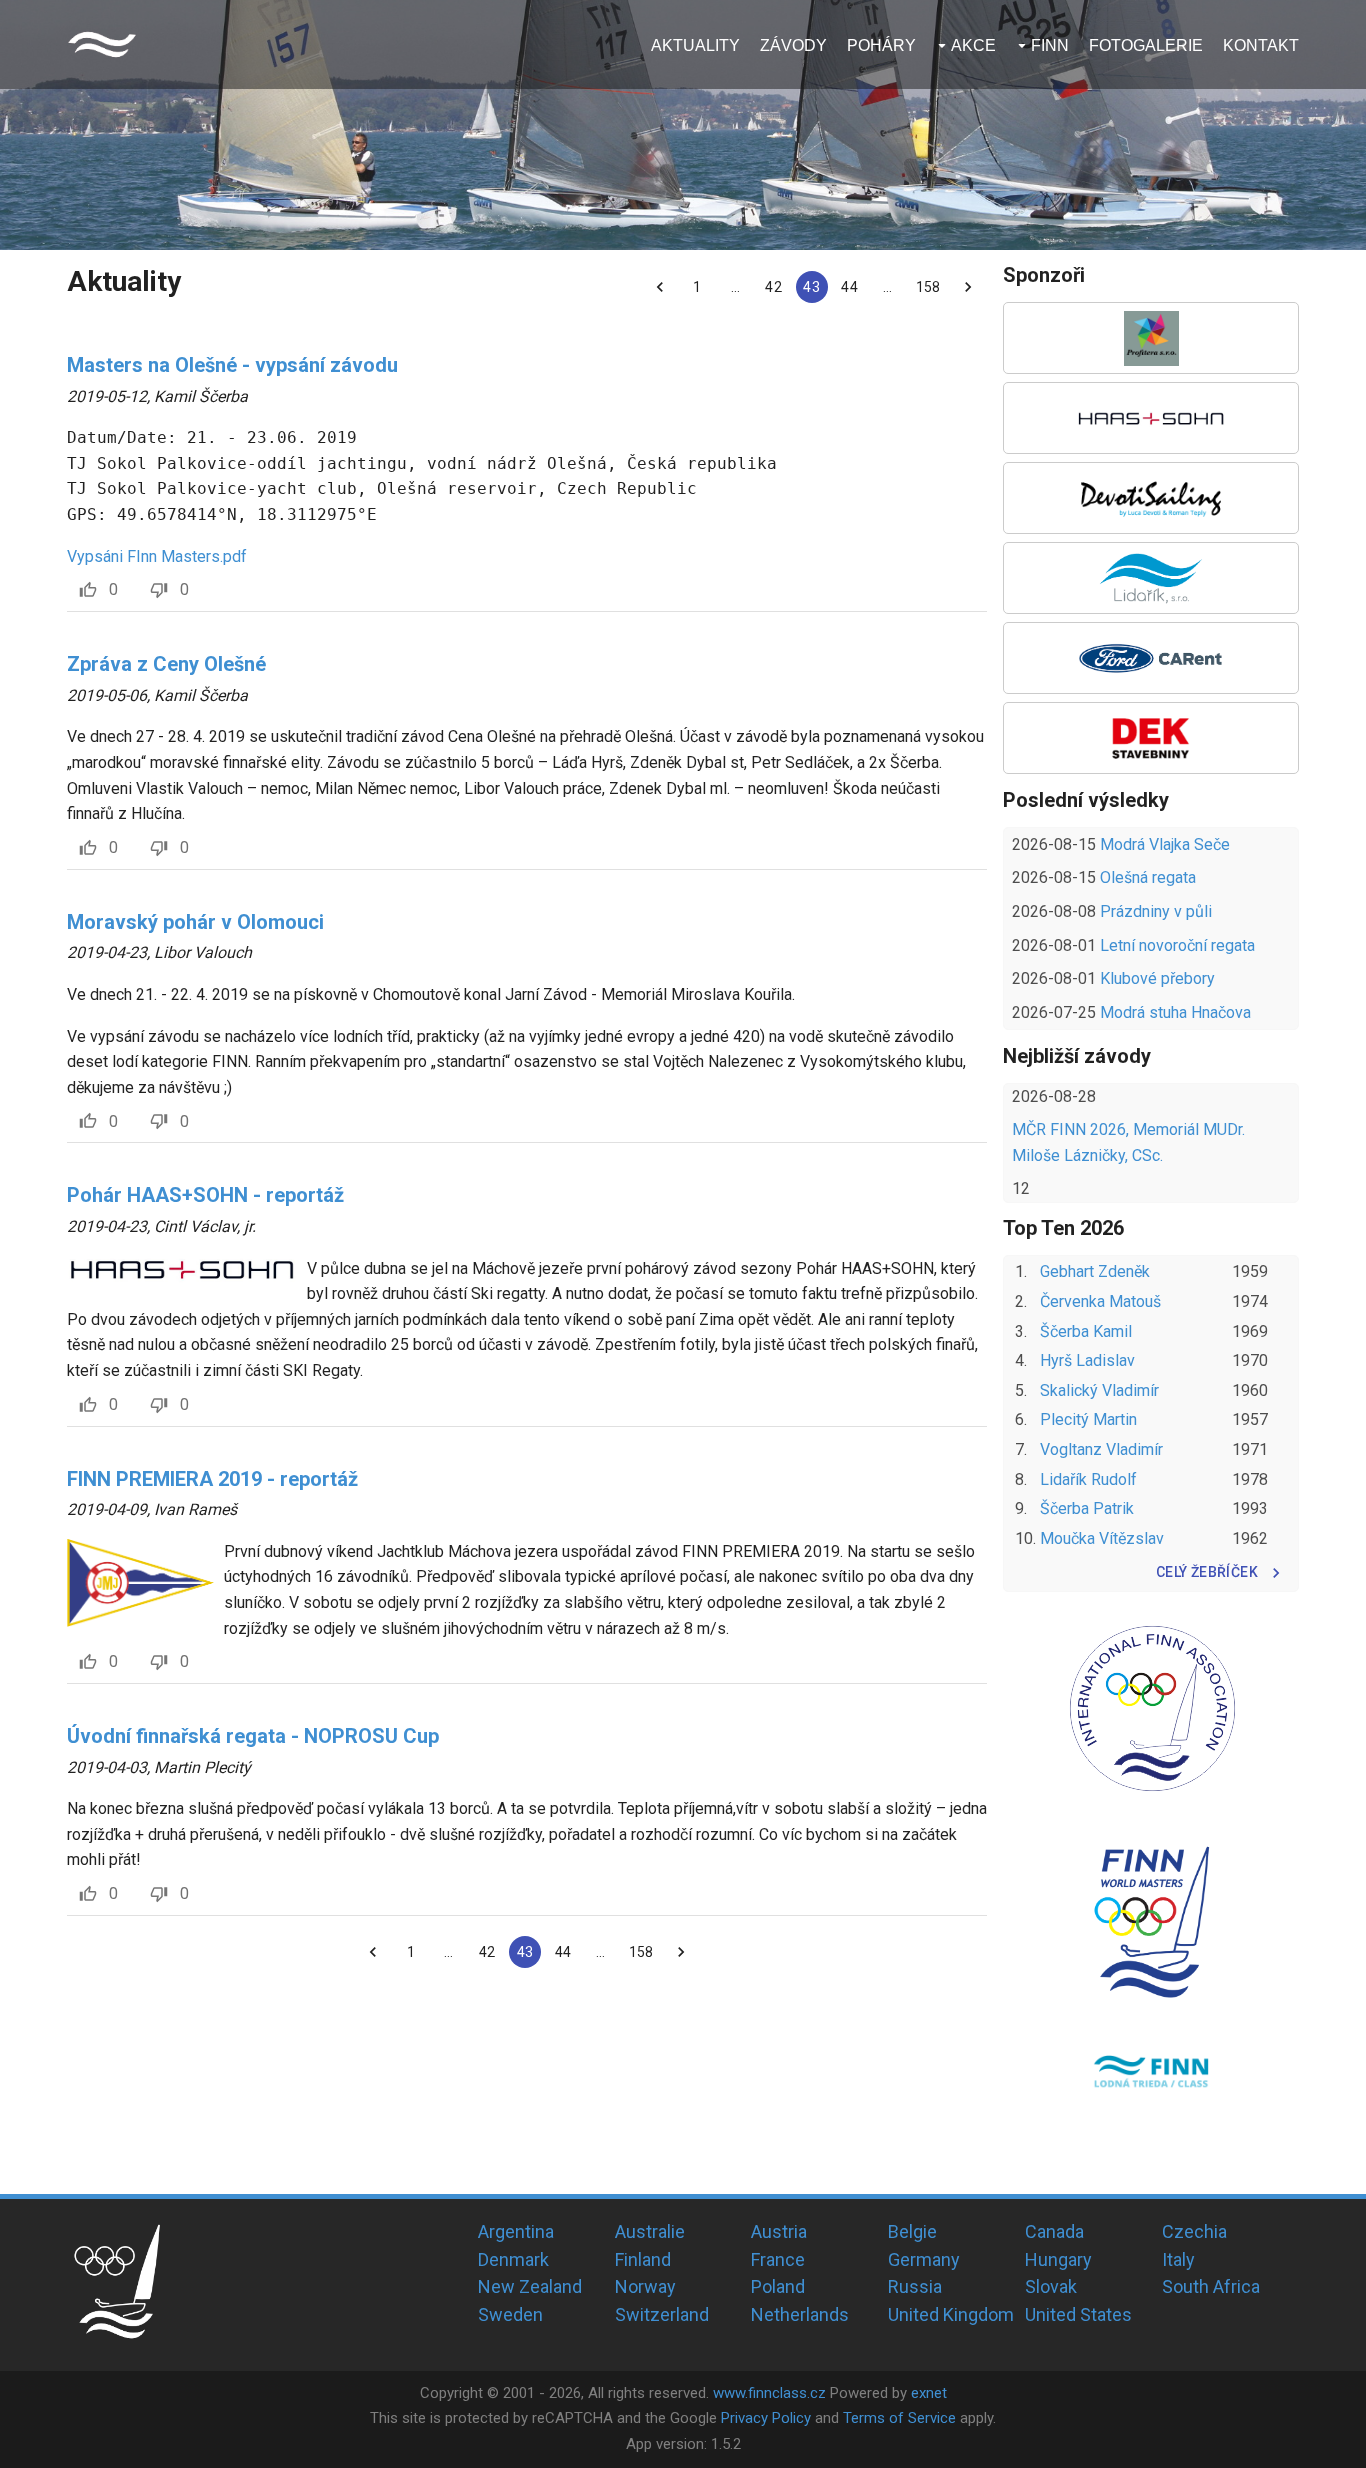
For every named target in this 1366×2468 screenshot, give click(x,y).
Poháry (881, 45)
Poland (778, 2286)
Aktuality (695, 45)
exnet (929, 2393)
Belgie (912, 2231)
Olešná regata (1148, 877)
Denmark (513, 2259)
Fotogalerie (1146, 45)
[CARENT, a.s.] (1151, 658)
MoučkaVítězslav (1102, 1538)
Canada (1054, 2231)
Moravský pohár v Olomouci (195, 922)
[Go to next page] (968, 287)
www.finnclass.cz (769, 2393)
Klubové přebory (1157, 978)
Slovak (1051, 2286)
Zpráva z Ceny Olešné (166, 664)
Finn (1050, 45)
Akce (973, 45)
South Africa (1211, 2286)
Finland (643, 2259)
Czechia (1194, 2231)
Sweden (510, 2314)
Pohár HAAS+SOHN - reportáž (205, 1195)
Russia (915, 2286)
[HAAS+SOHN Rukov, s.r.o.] (1151, 418)
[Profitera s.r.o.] (1151, 338)
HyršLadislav (1087, 1360)
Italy (1178, 2259)
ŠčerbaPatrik (1087, 1508)
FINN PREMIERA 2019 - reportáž (212, 1479)
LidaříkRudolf (1088, 1479)
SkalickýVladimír (1099, 1390)
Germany (924, 2259)
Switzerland (662, 2314)
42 (773, 287)
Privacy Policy (766, 2418)
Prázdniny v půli (1156, 911)
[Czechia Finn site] (102, 44)
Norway (645, 2286)
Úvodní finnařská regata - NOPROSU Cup (253, 1736)
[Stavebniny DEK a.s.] (1151, 738)
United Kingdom (951, 2314)
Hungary (1058, 2259)
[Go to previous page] (660, 287)
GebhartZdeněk (1095, 1271)
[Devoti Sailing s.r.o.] (1151, 498)
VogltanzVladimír (1101, 1449)
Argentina (516, 2231)
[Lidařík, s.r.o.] (1151, 578)
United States (1078, 2314)
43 (811, 287)
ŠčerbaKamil (1086, 1331)
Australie (650, 2231)
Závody (793, 45)
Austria (779, 2231)
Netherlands (800, 2314)
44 (849, 287)
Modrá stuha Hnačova (1175, 1012)
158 (928, 287)
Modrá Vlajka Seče (1165, 844)
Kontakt (1261, 45)
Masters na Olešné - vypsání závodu (232, 365)
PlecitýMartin (1088, 1419)
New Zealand (530, 2286)
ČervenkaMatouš (1100, 1301)
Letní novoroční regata (1177, 945)
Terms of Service (899, 2418)
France (778, 2259)
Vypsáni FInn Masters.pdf (157, 556)
